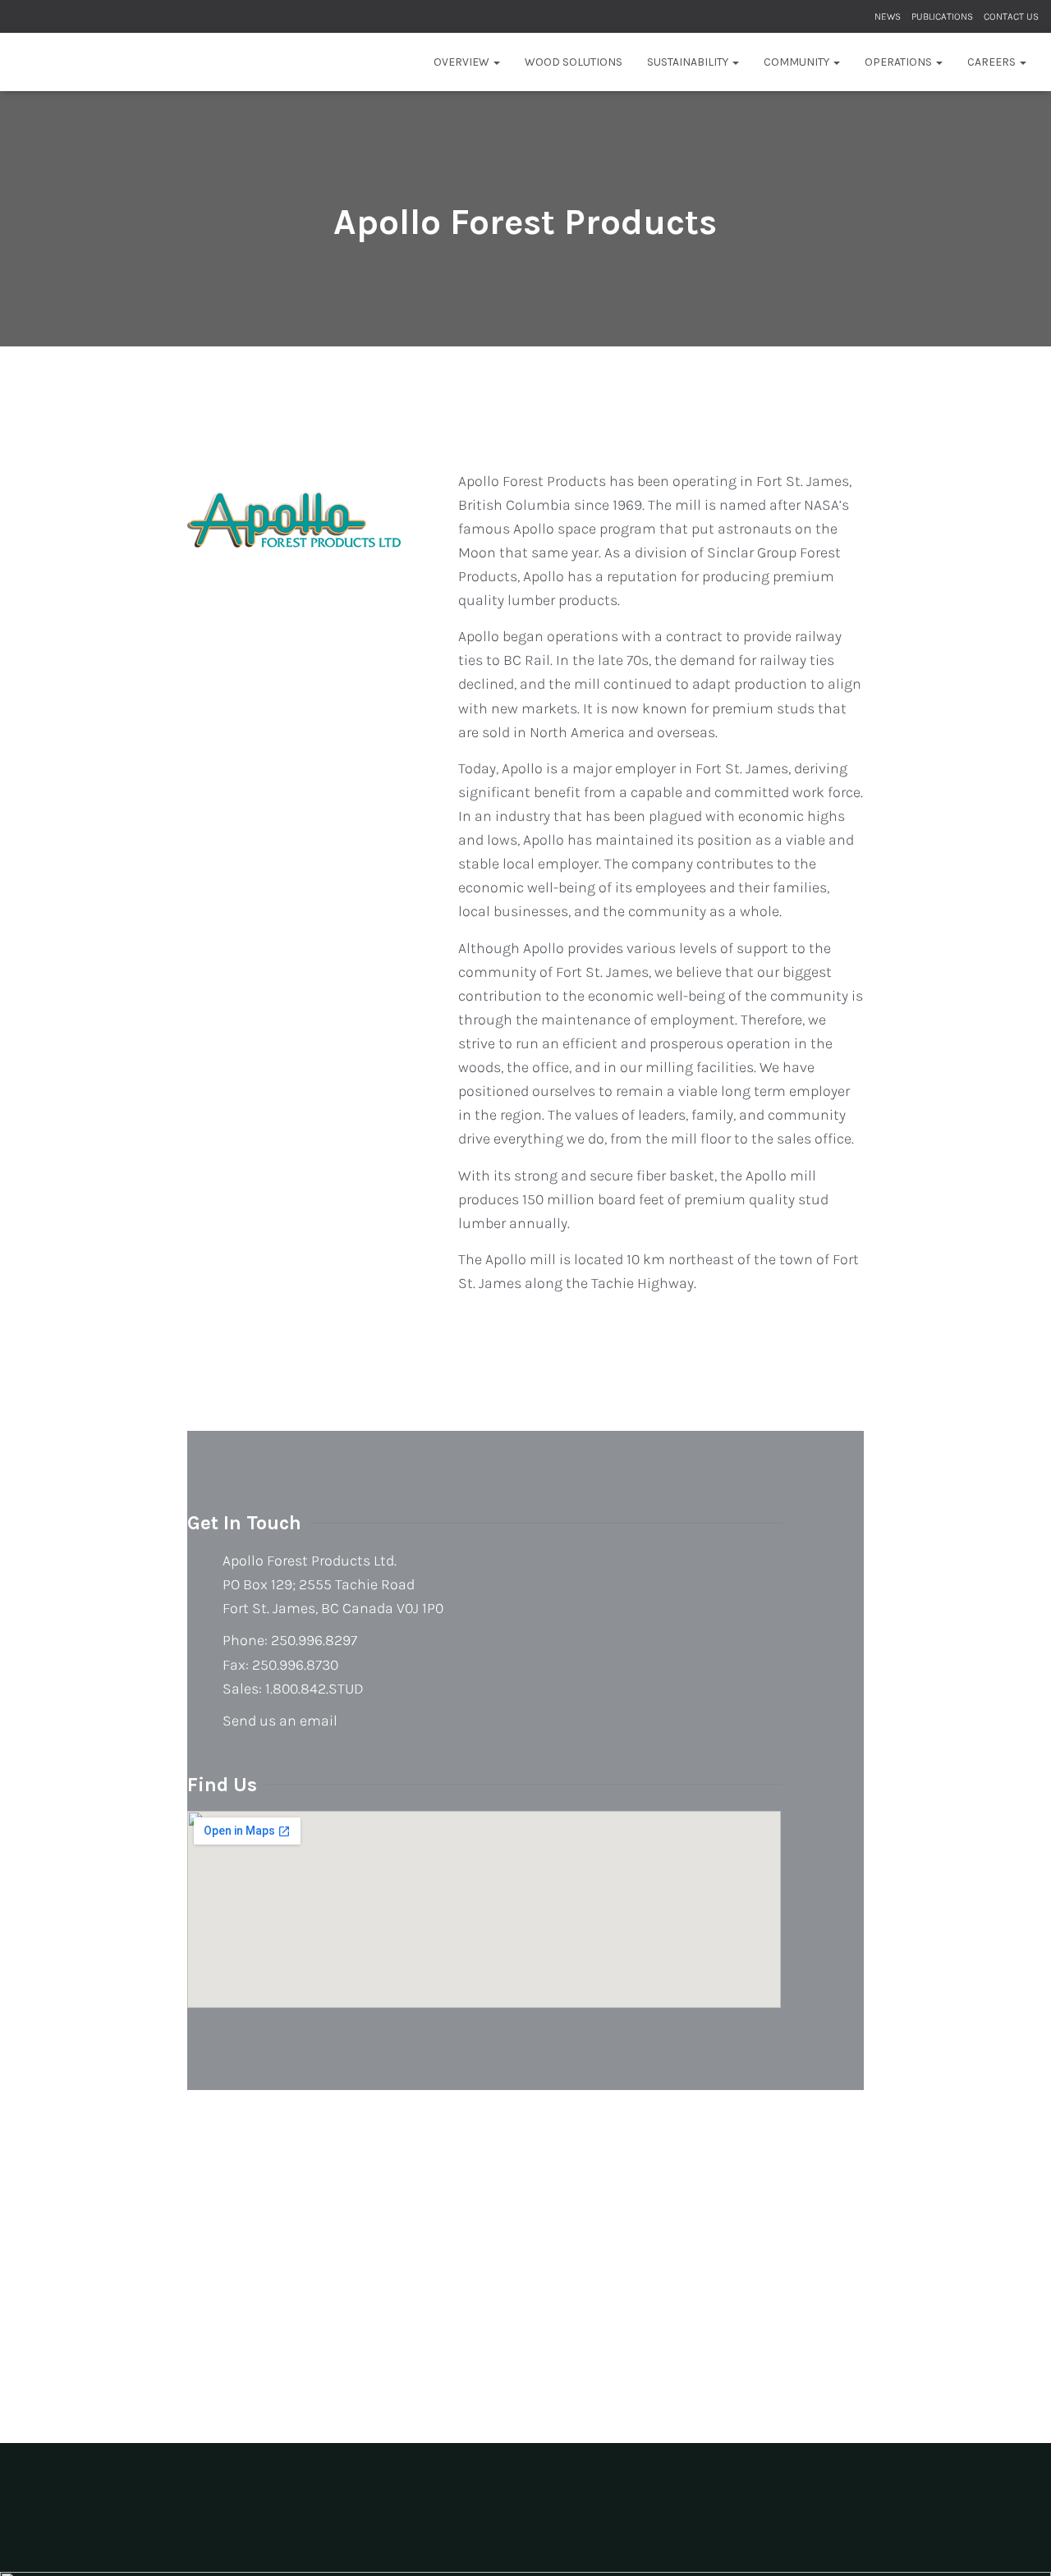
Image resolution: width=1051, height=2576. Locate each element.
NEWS (888, 16)
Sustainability (689, 62)
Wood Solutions (574, 62)
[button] (496, 62)
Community (798, 62)
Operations (900, 62)
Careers (993, 62)
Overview (463, 62)
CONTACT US (1011, 16)
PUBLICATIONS (942, 16)
